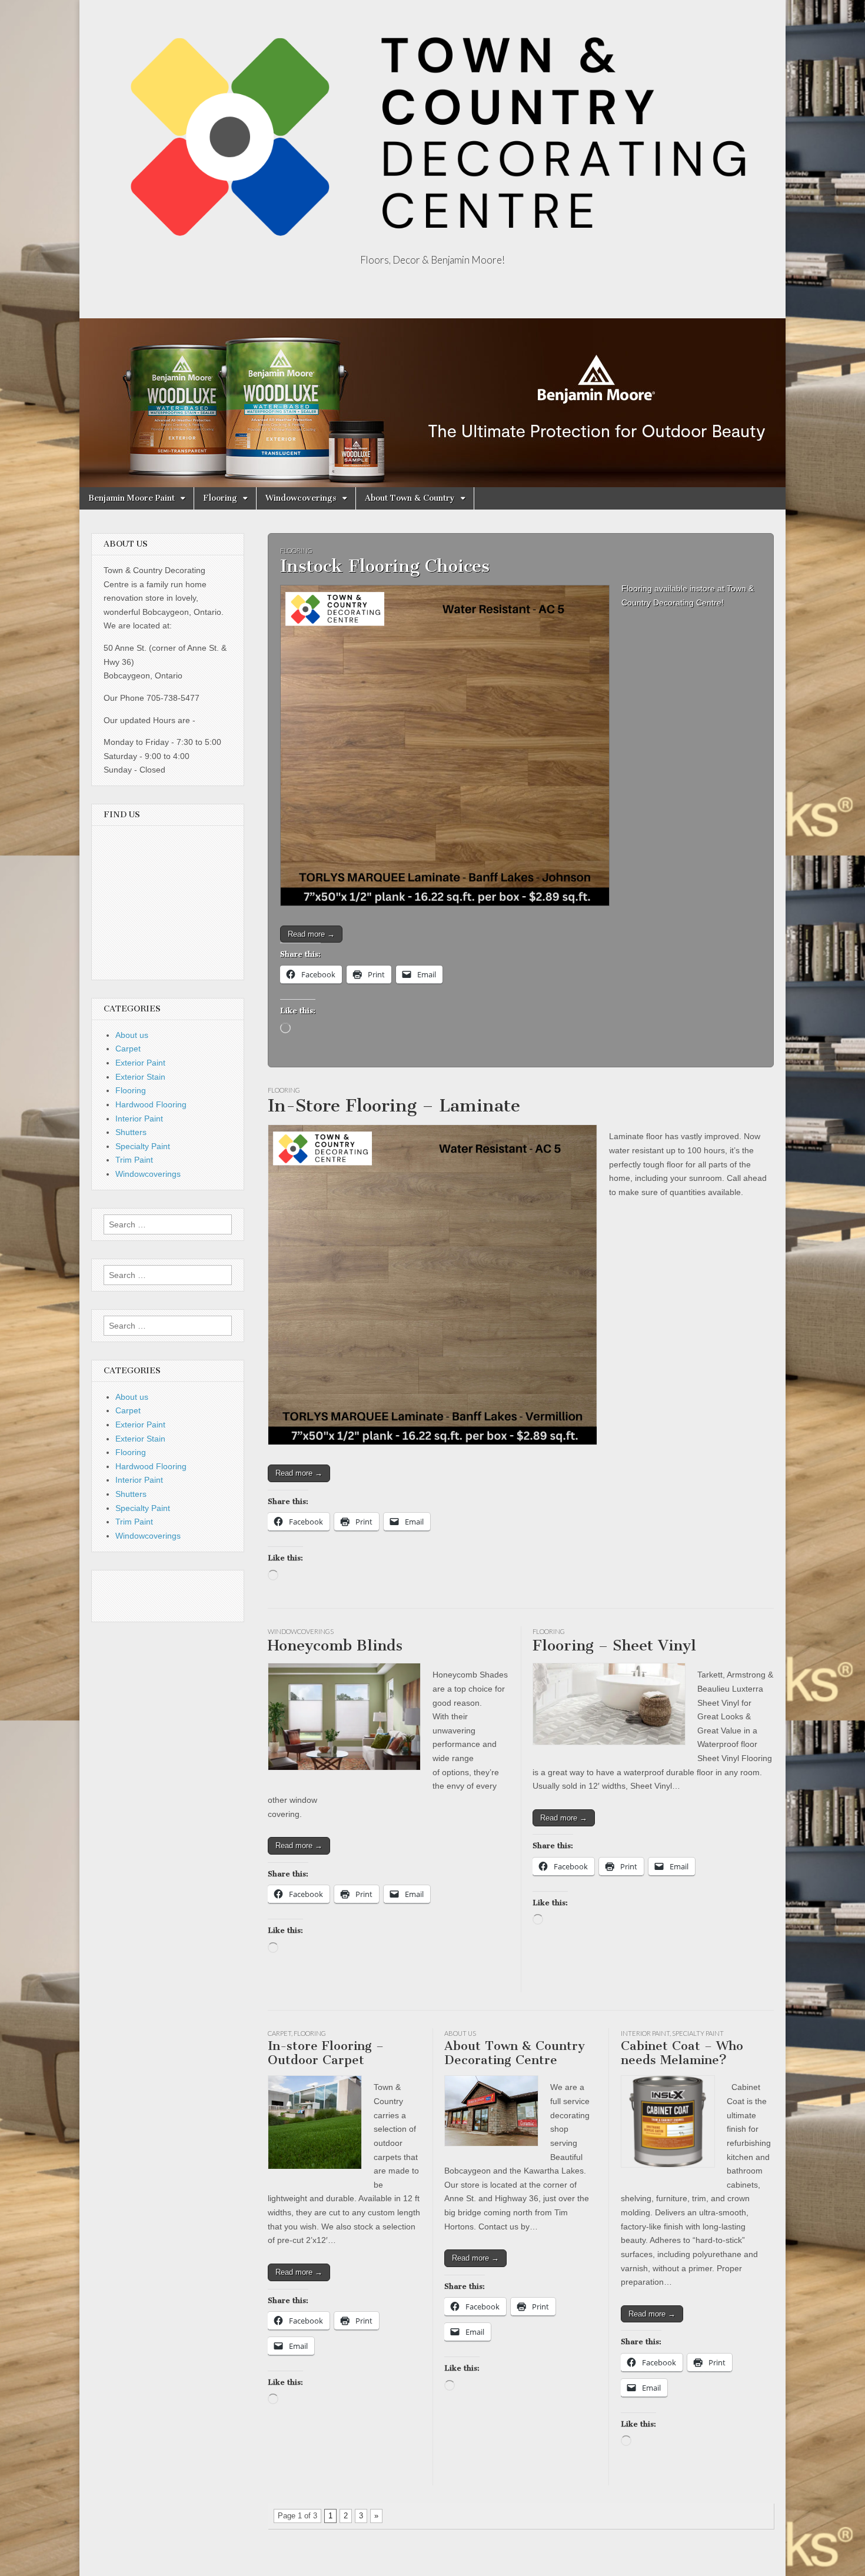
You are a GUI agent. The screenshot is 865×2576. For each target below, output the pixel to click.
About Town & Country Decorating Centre (515, 2053)
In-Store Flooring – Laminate (394, 1106)
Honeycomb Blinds (335, 1645)
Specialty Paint (698, 2033)
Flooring (220, 498)
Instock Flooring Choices (385, 566)
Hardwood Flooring (151, 1104)
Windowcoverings (301, 498)
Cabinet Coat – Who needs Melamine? (682, 2053)
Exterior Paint (140, 1063)
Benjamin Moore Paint (132, 498)
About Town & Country (410, 498)
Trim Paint (134, 1160)
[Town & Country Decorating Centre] (432, 128)
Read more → (311, 934)
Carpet (280, 2033)
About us (460, 2033)
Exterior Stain (140, 1077)
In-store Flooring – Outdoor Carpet (326, 2053)
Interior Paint (645, 2033)
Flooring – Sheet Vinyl (614, 1645)
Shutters (131, 1132)
